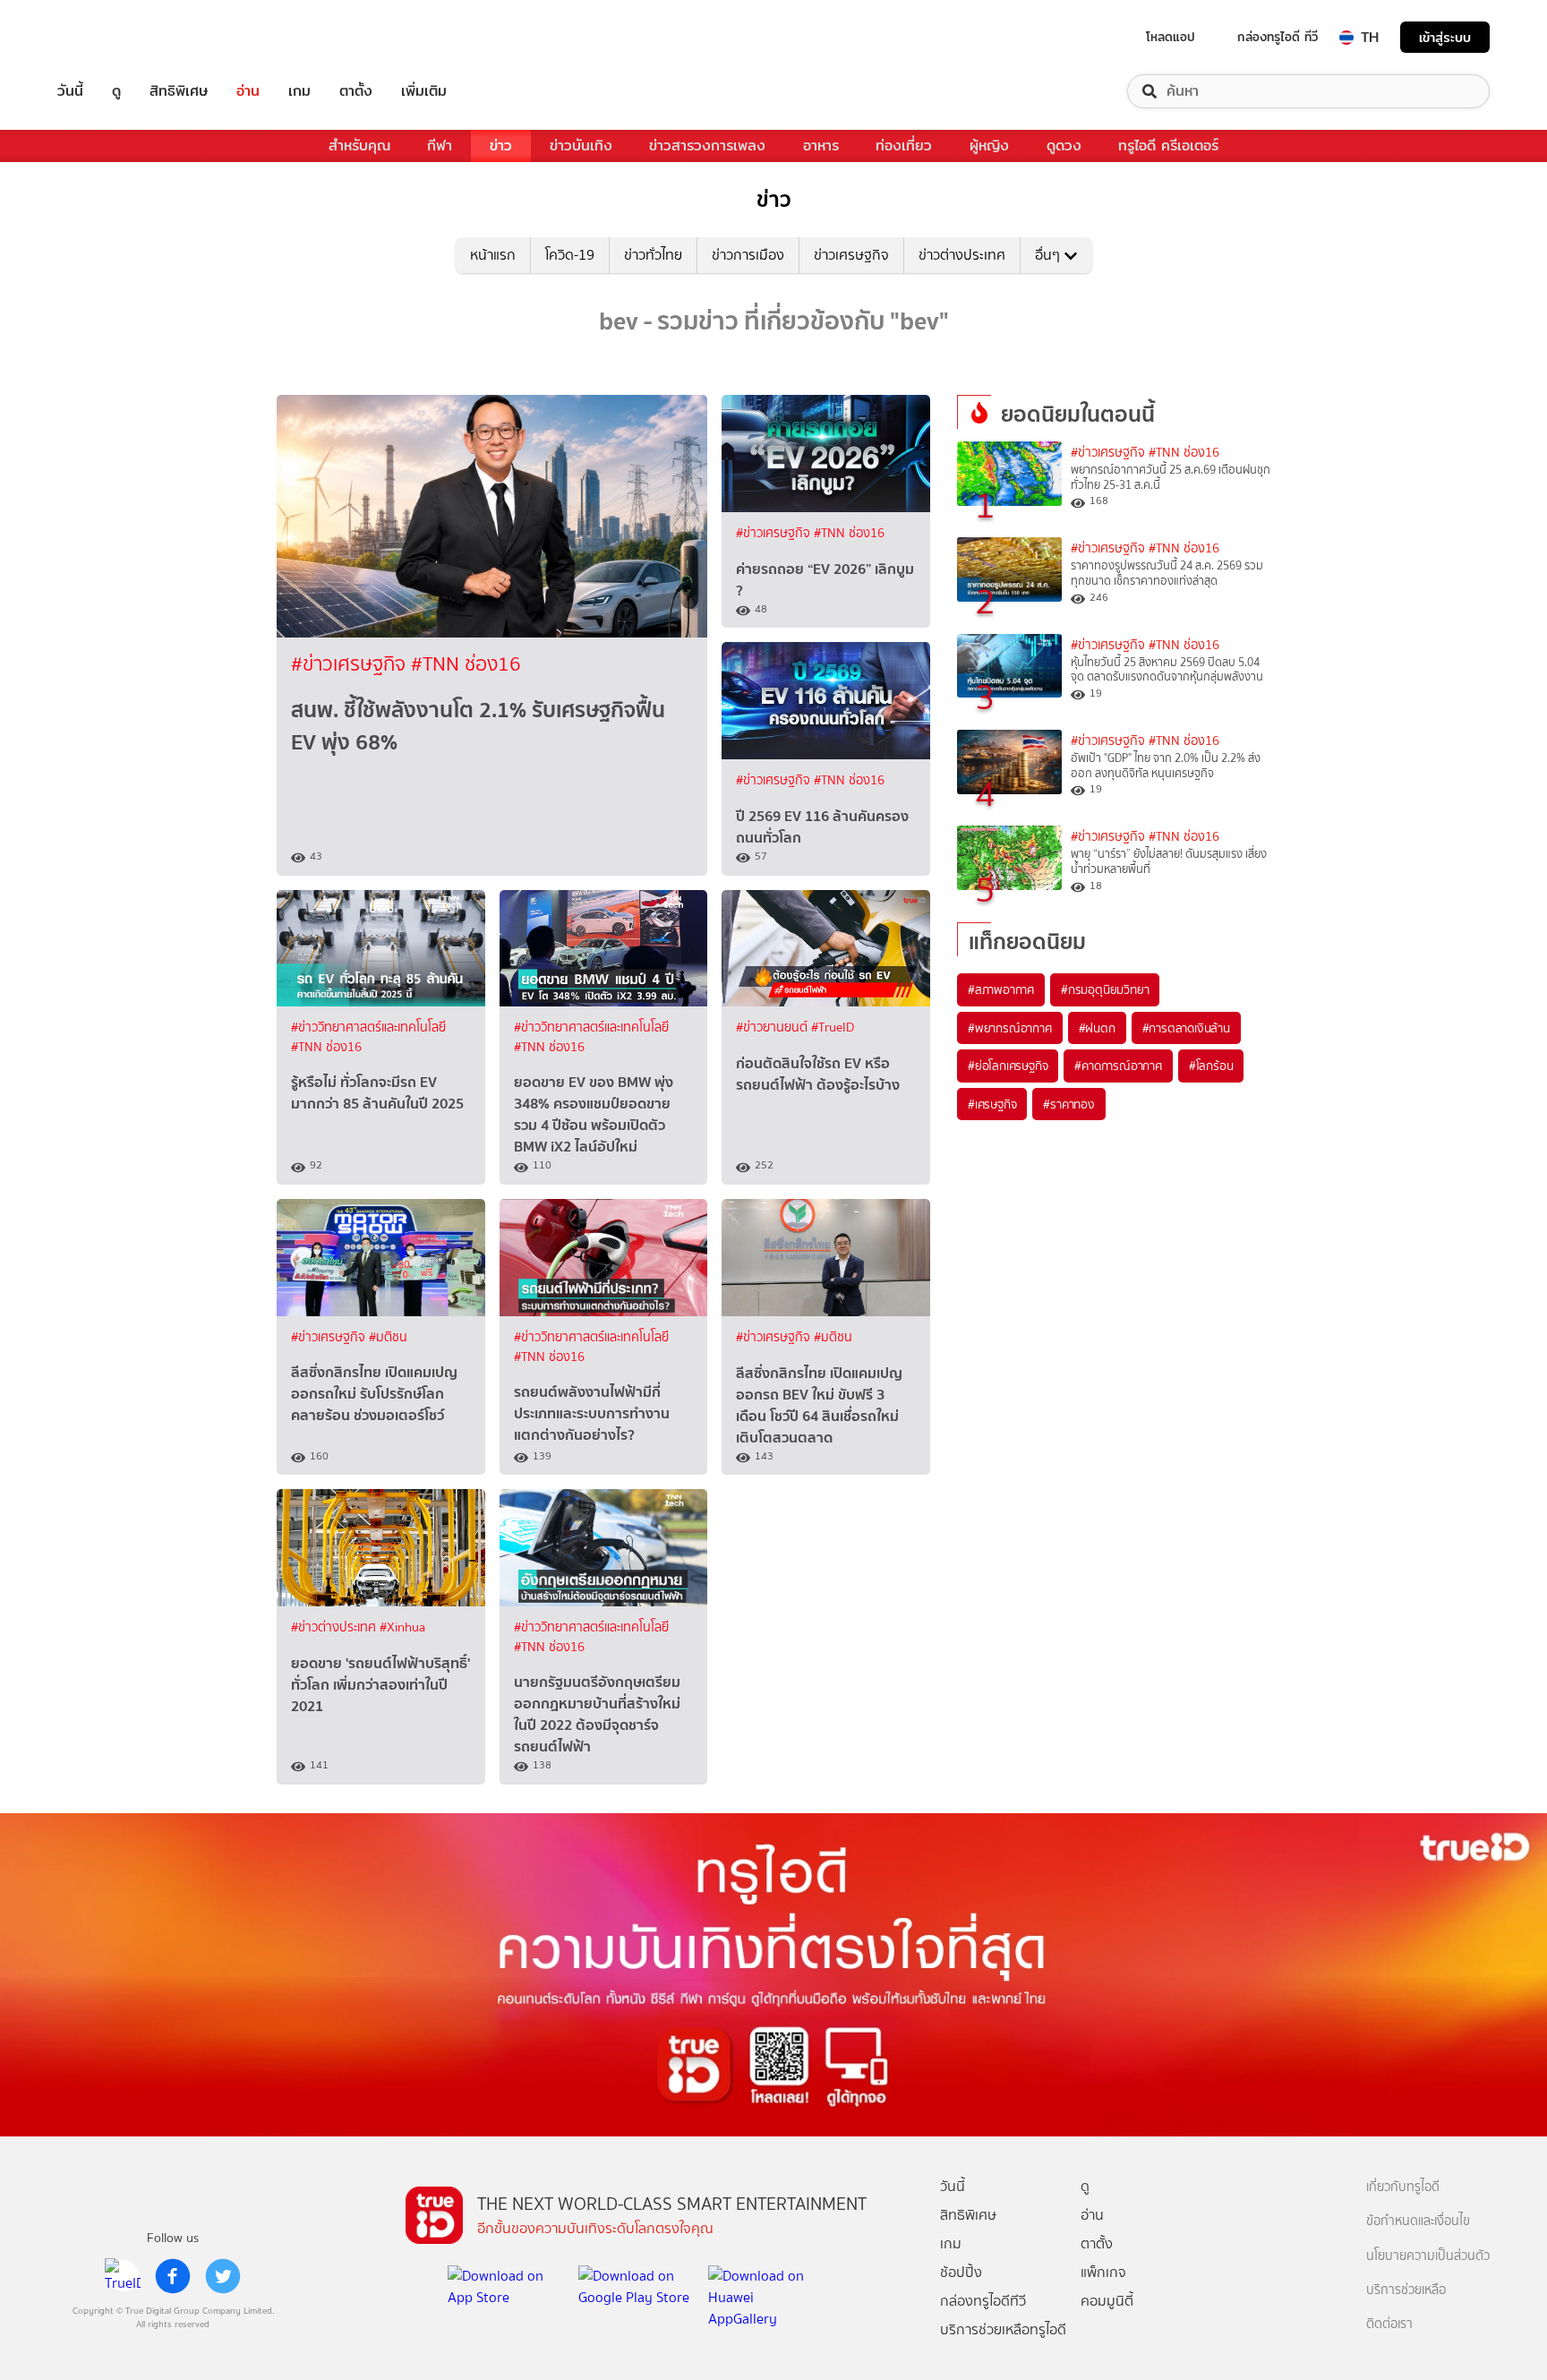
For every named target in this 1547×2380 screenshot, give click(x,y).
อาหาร (821, 146)
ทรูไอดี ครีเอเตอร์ (1168, 146)
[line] (123, 2276)
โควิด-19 (570, 255)
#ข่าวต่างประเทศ (335, 1627)
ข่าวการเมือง (748, 255)
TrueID (111, 37)
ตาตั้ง (356, 91)
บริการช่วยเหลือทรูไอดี (1003, 2329)
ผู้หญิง (989, 146)
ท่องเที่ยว (904, 146)
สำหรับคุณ (359, 146)
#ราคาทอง (1068, 1104)
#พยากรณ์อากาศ (1010, 1028)
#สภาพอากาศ (1001, 989)
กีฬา (440, 146)
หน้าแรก (493, 255)
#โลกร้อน (1211, 1066)
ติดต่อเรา (1389, 2324)
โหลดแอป (1171, 37)
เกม (299, 91)
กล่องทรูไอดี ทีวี (1278, 37)
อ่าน (248, 91)
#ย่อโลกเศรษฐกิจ (1008, 1066)
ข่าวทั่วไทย (653, 255)
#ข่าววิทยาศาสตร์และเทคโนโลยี (368, 1027)
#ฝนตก (1097, 1028)
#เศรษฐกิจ (992, 1104)
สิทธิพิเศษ (179, 91)
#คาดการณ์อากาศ (1118, 1066)
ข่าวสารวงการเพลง (707, 146)
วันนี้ (70, 91)
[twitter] (223, 2276)
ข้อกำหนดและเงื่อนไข (1418, 2221)
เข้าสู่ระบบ (1445, 37)
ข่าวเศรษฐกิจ (851, 255)
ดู (116, 91)
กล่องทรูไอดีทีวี (983, 2301)
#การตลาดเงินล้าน (1186, 1028)
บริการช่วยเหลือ (1406, 2290)
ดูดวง (1064, 146)
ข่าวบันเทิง (581, 146)
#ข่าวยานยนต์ (773, 1027)
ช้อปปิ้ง (961, 2272)
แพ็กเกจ (1103, 2272)
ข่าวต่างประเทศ (962, 255)
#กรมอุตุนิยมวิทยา (1105, 989)
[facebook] (173, 2276)
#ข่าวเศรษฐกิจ (351, 664)
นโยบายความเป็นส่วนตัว (1428, 2256)
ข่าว (501, 146)
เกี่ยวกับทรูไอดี (1403, 2187)
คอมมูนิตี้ (1107, 2301)
